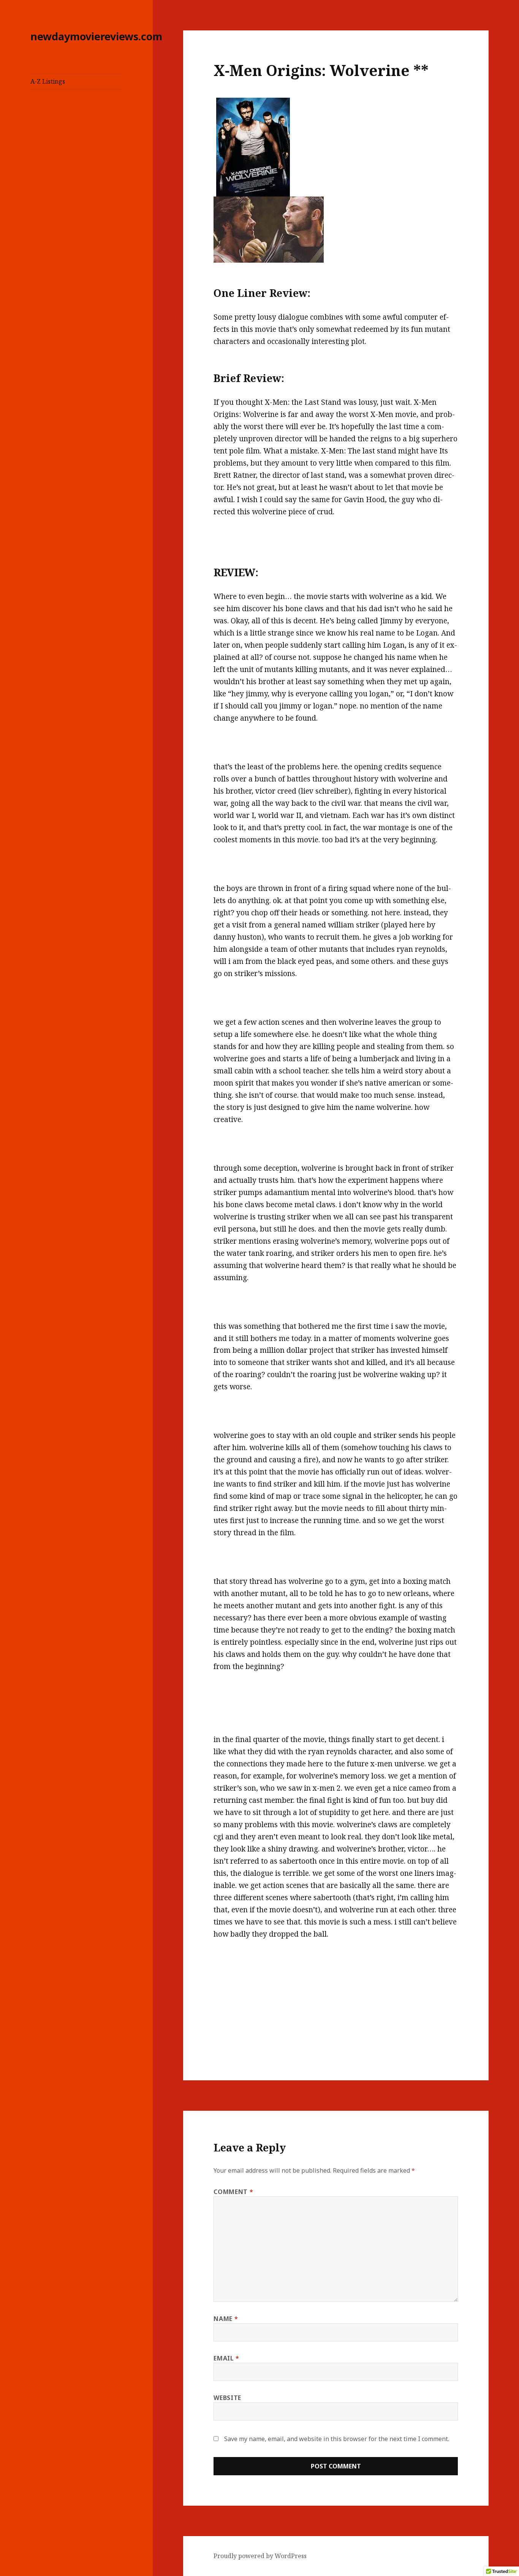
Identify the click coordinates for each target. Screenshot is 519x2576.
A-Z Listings (48, 81)
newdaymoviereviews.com (96, 36)
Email (226, 2358)
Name (226, 2319)
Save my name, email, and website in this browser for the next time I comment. (337, 2439)
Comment (233, 2192)
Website (227, 2398)
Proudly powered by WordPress (260, 2556)
